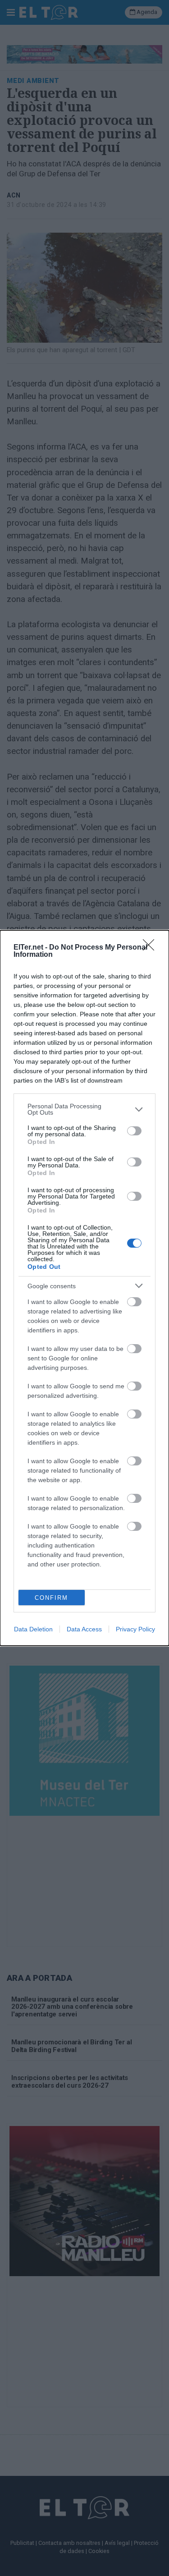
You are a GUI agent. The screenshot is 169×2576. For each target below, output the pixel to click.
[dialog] (84, 1288)
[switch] (134, 1131)
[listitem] (84, 1109)
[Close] (151, 948)
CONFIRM (51, 1598)
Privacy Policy (135, 1629)
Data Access (84, 1629)
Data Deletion (33, 1629)
